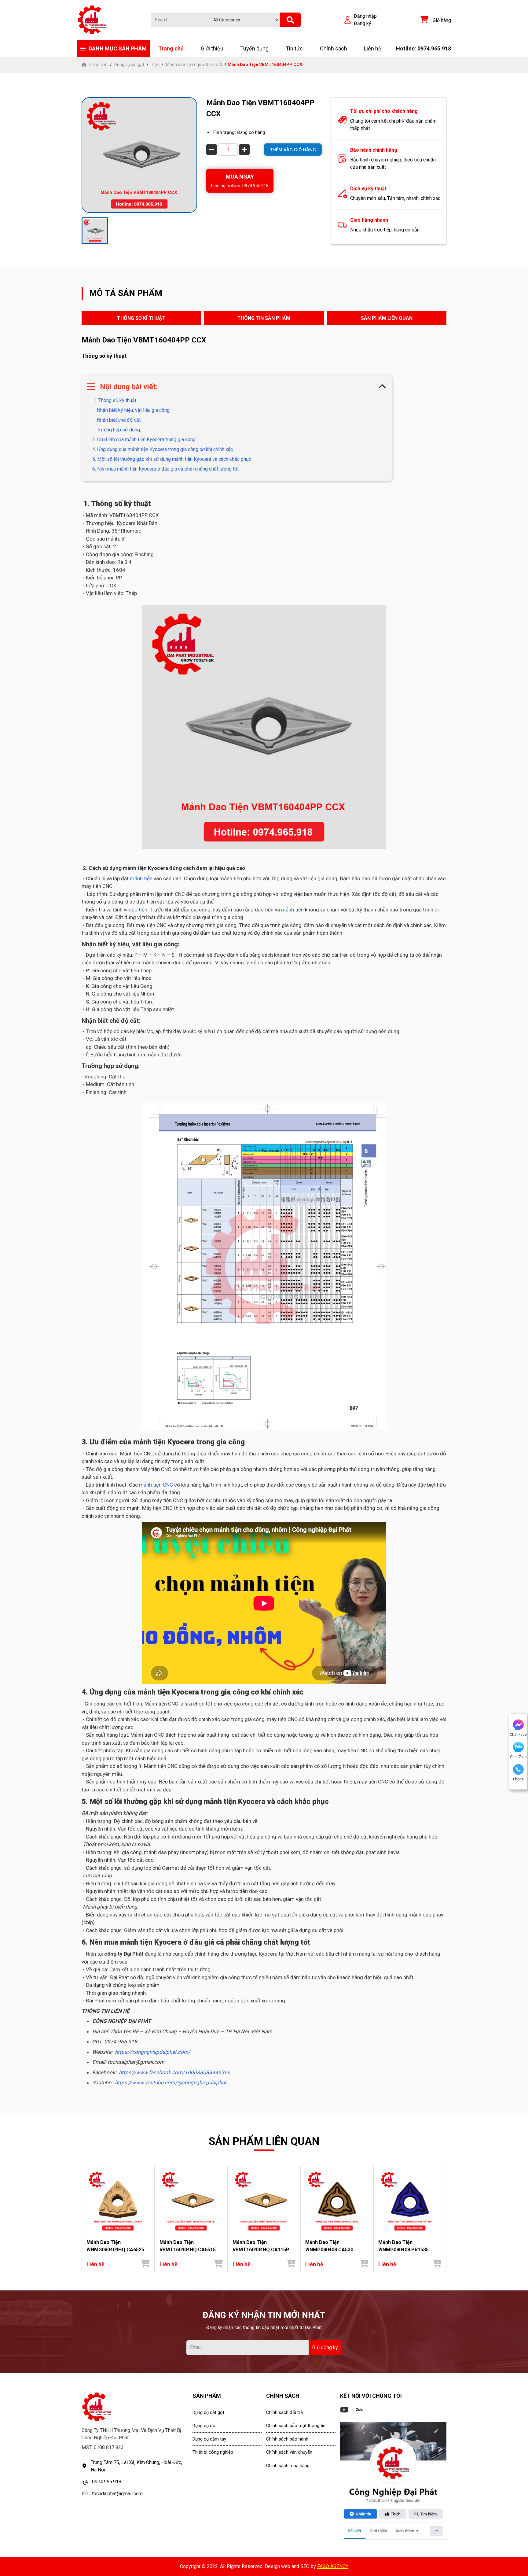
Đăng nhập (365, 16)
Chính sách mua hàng (288, 2466)
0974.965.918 (107, 2482)
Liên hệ (373, 48)
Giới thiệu (212, 48)
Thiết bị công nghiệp (213, 2452)
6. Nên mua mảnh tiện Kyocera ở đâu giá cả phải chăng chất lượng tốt (165, 469)
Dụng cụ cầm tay (209, 2439)
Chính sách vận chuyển (289, 2452)
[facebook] (393, 2481)
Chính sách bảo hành (287, 2439)
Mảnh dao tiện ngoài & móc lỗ (194, 65)
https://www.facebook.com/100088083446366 (175, 2072)
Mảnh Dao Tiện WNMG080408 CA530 (329, 2246)
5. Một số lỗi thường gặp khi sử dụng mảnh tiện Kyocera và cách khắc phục (172, 459)
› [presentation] (445, 2219)
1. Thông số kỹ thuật (114, 400)
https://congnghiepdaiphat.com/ (153, 2052)
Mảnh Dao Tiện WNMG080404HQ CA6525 (115, 2246)
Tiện (155, 65)
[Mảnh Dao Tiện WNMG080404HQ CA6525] (118, 2201)
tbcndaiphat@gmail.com (117, 2494)
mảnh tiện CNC (155, 1485)
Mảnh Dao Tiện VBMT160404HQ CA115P (261, 2246)
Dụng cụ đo (204, 2426)
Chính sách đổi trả (284, 2412)
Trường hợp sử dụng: (119, 430)
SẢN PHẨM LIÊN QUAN (387, 318)
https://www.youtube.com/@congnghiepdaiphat (171, 2083)
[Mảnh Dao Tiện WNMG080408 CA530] (337, 2201)
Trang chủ (171, 48)
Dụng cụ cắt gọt (129, 65)
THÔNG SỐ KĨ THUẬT (141, 318)
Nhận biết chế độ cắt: (119, 420)
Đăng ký (363, 23)
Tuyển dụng (254, 48)
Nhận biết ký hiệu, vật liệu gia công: (134, 410)
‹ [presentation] (83, 2219)
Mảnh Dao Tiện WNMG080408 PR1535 (403, 2246)
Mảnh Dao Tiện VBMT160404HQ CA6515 (188, 2246)
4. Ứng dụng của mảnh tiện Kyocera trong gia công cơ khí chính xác (163, 449)
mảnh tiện (141, 878)
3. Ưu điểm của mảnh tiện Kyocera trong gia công (144, 440)
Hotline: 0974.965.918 (424, 48)
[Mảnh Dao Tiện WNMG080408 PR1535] (410, 2201)
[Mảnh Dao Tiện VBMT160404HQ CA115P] (264, 2201)
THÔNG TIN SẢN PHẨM (264, 318)
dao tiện (138, 910)
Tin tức (294, 48)
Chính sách (334, 48)
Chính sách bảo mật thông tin (296, 2426)
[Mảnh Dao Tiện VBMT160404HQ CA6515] (191, 2201)
